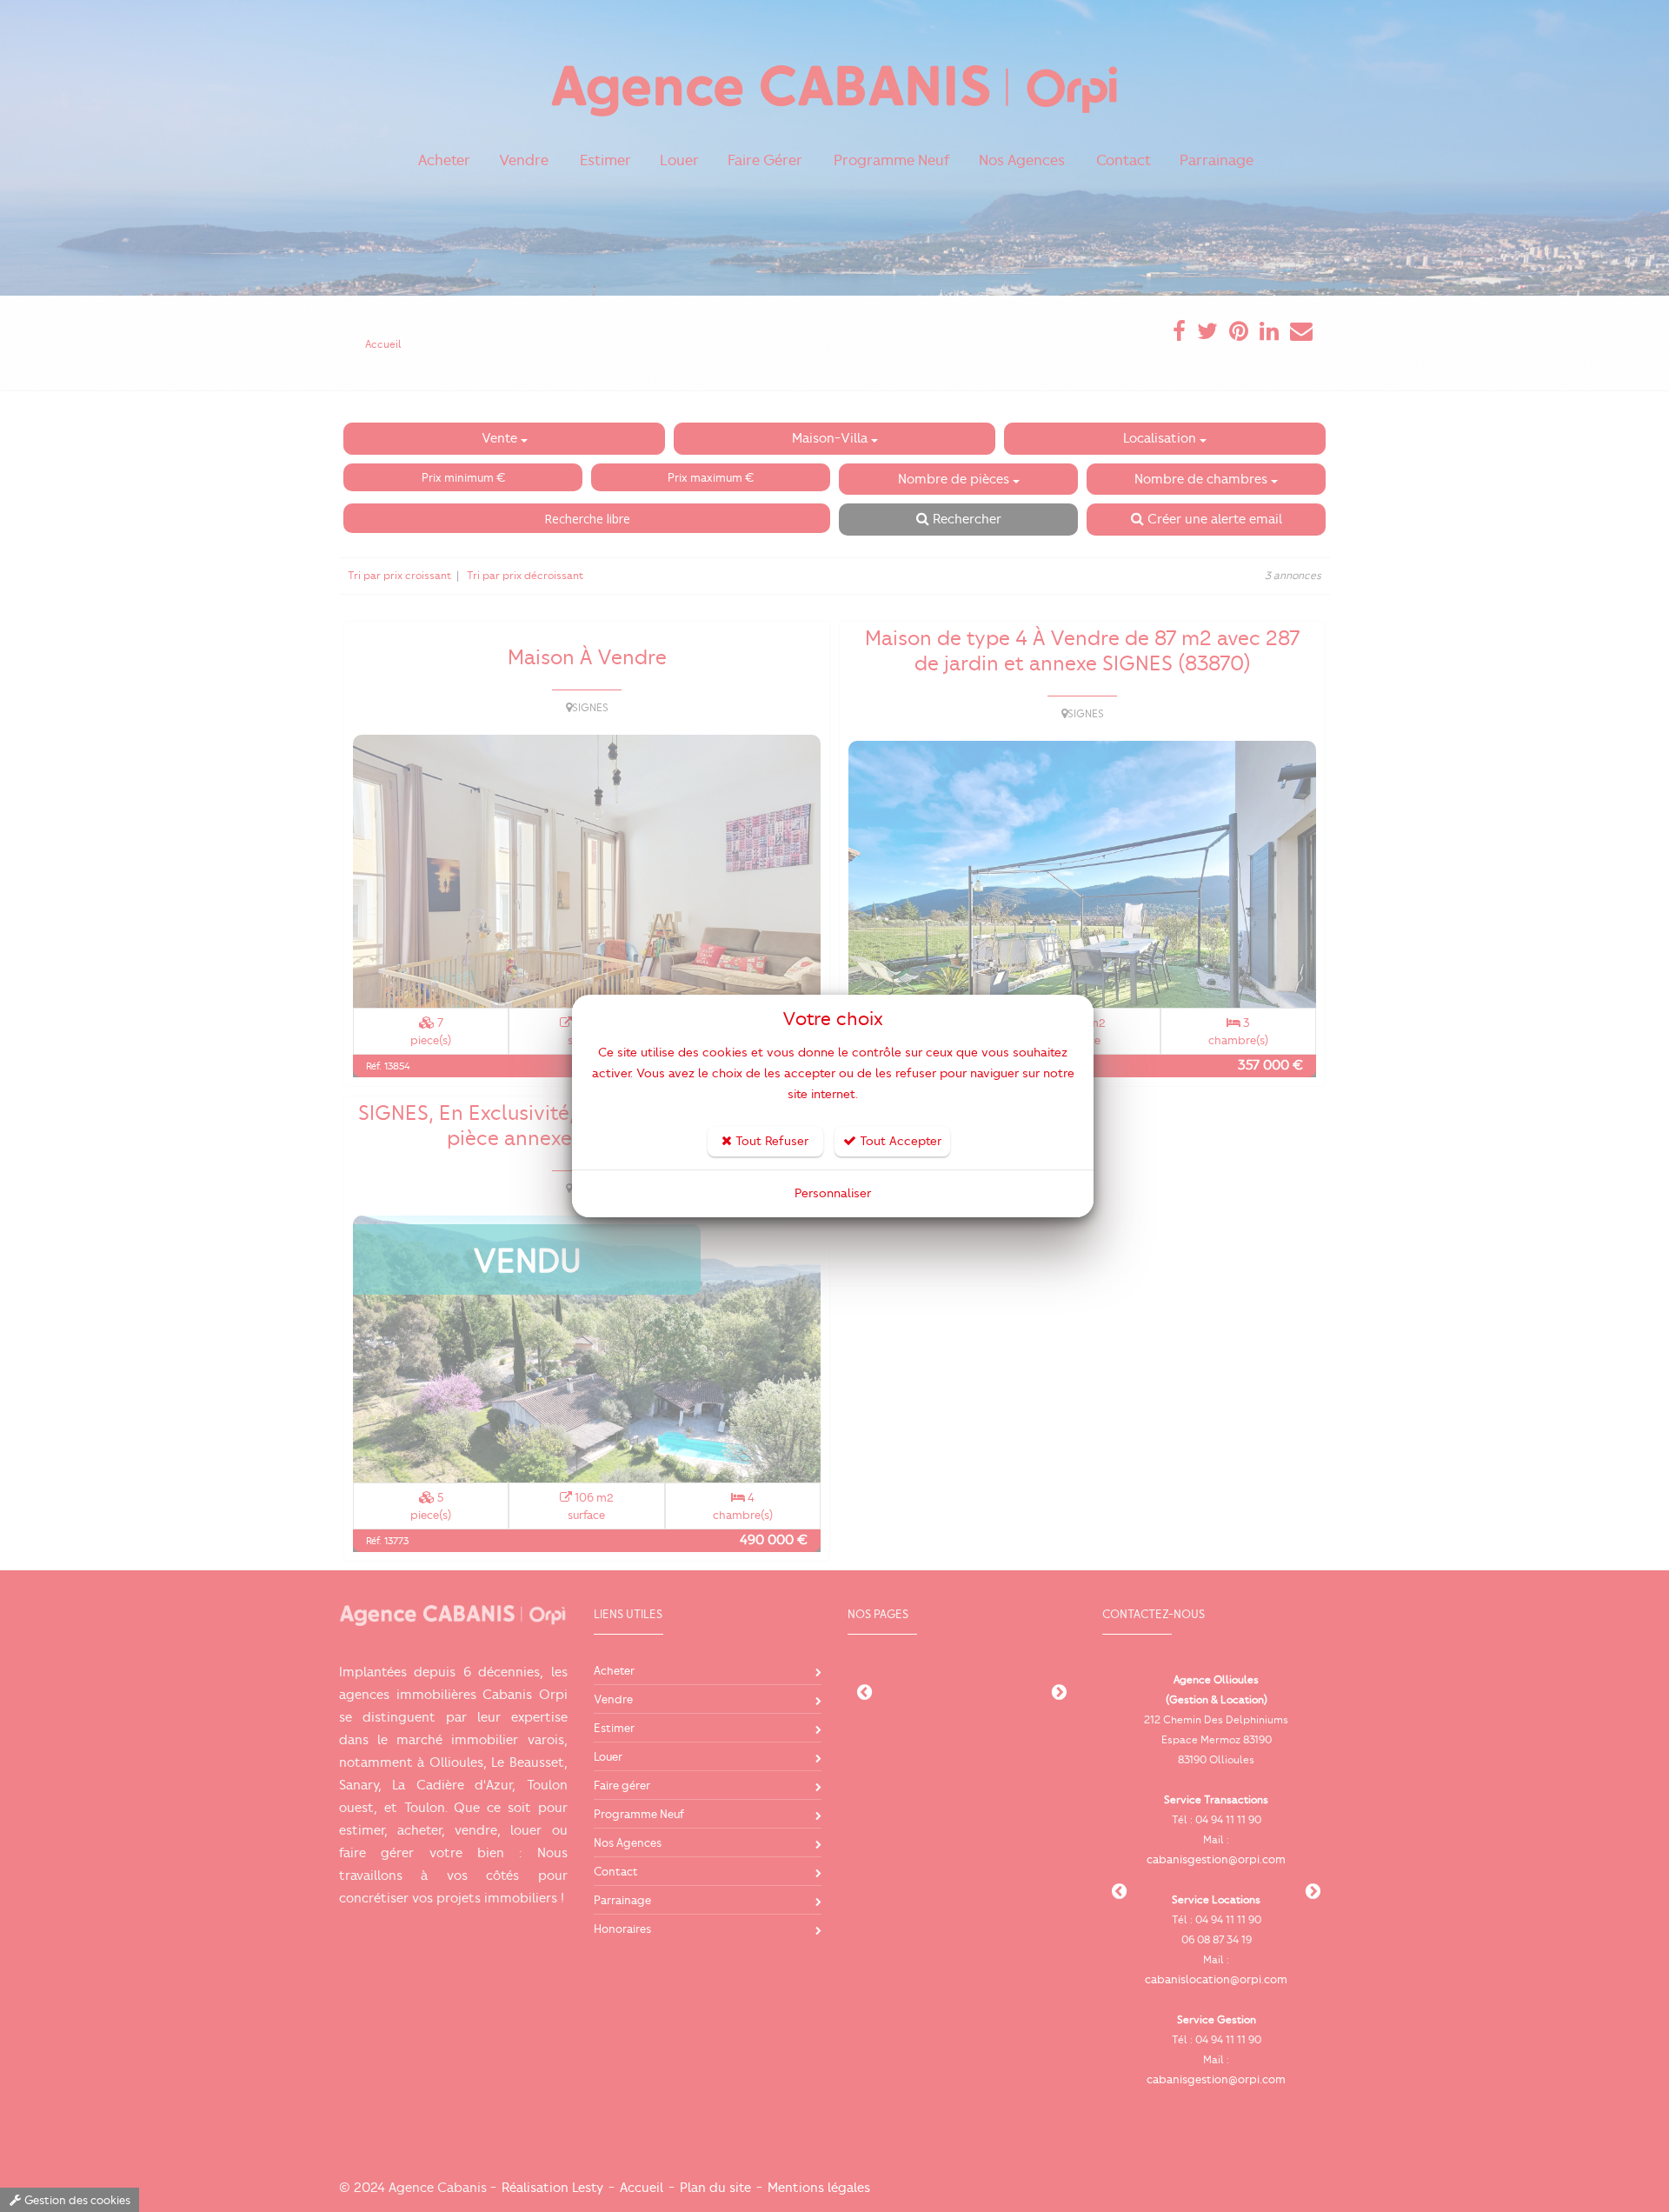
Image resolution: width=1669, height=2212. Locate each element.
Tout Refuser (770, 1141)
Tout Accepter (899, 1141)
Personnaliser (833, 1193)
